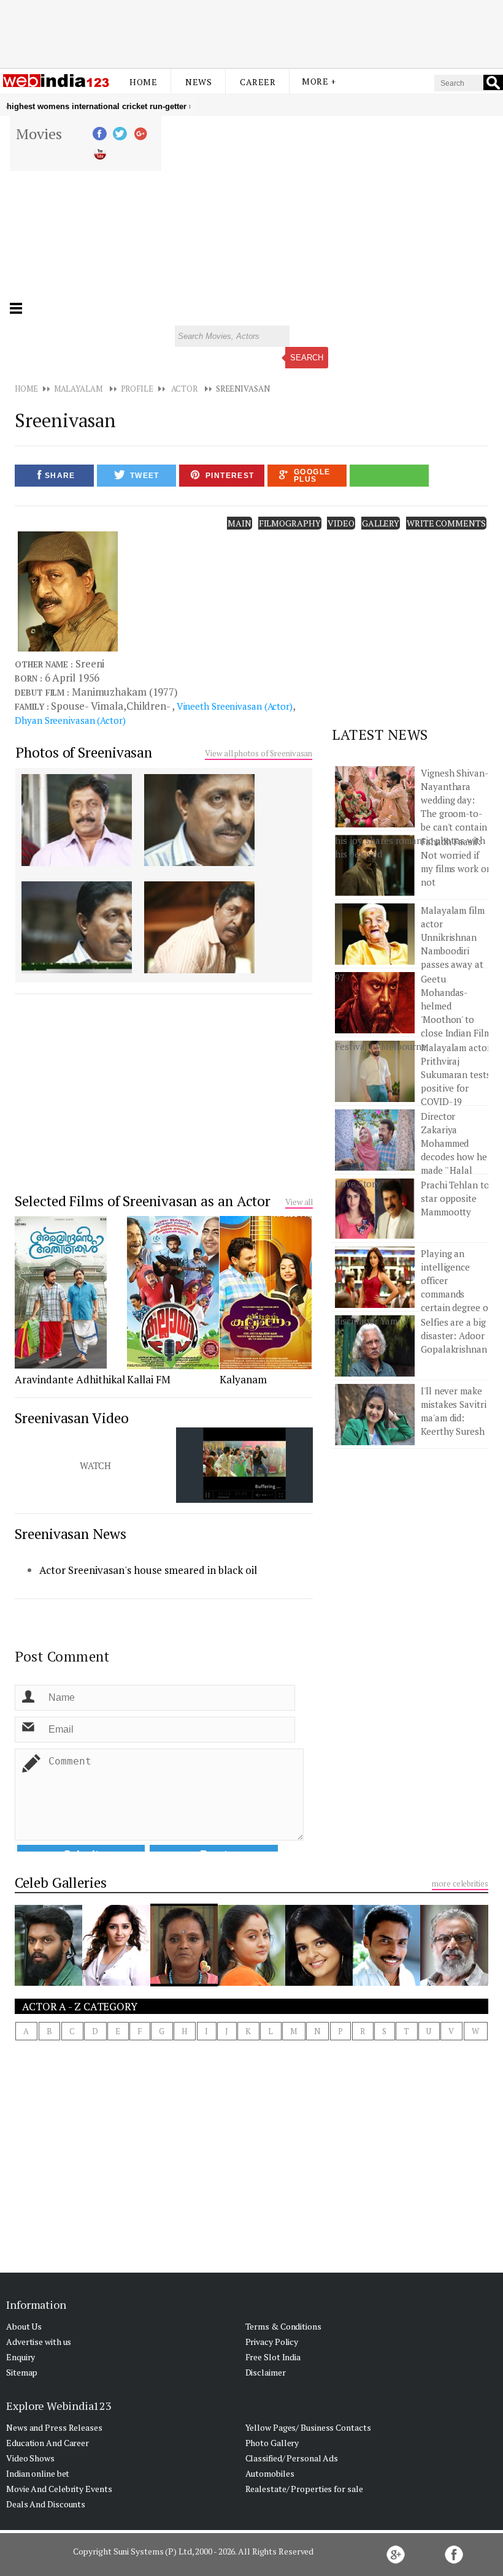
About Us (24, 2326)
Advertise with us (39, 2342)
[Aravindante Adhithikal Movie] (61, 1366)
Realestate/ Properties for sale (304, 2489)
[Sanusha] (116, 1982)
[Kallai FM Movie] (173, 1366)
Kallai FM (149, 1379)
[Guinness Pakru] (386, 1982)
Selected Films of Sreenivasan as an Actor (143, 1201)
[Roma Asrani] (319, 1982)
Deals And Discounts (46, 2504)
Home (143, 82)
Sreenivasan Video (71, 1418)
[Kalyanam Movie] (266, 1366)
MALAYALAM (78, 389)
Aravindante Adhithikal (70, 1379)
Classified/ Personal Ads (292, 2458)
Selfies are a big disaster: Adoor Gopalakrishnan (454, 1335)
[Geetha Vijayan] (251, 1982)
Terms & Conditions (283, 2326)
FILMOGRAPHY (290, 523)
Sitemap (22, 2372)
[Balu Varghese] (48, 1982)
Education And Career (48, 2443)
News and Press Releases (54, 2427)
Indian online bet (38, 2473)
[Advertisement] (251, 32)
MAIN (240, 523)
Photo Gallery (272, 2443)
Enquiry (21, 2357)
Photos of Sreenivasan (84, 752)
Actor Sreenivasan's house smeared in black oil (148, 1570)
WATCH (96, 1465)
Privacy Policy (272, 2342)
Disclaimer (266, 2372)
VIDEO (341, 523)
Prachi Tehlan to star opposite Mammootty (455, 1198)
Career (258, 82)
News (198, 82)
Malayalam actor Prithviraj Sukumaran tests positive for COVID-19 (456, 1074)
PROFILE (137, 389)
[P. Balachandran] (454, 1982)
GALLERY (381, 523)
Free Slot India (273, 2357)
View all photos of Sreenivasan (259, 753)
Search (307, 358)
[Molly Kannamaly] (184, 1983)
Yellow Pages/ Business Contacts (308, 2427)
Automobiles (270, 2473)
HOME (26, 389)
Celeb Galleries (61, 1883)
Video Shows (30, 2458)
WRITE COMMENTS (446, 523)
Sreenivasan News (70, 1534)
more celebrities (460, 1883)
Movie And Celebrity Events (59, 2489)
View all (299, 1202)
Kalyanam (243, 1379)
